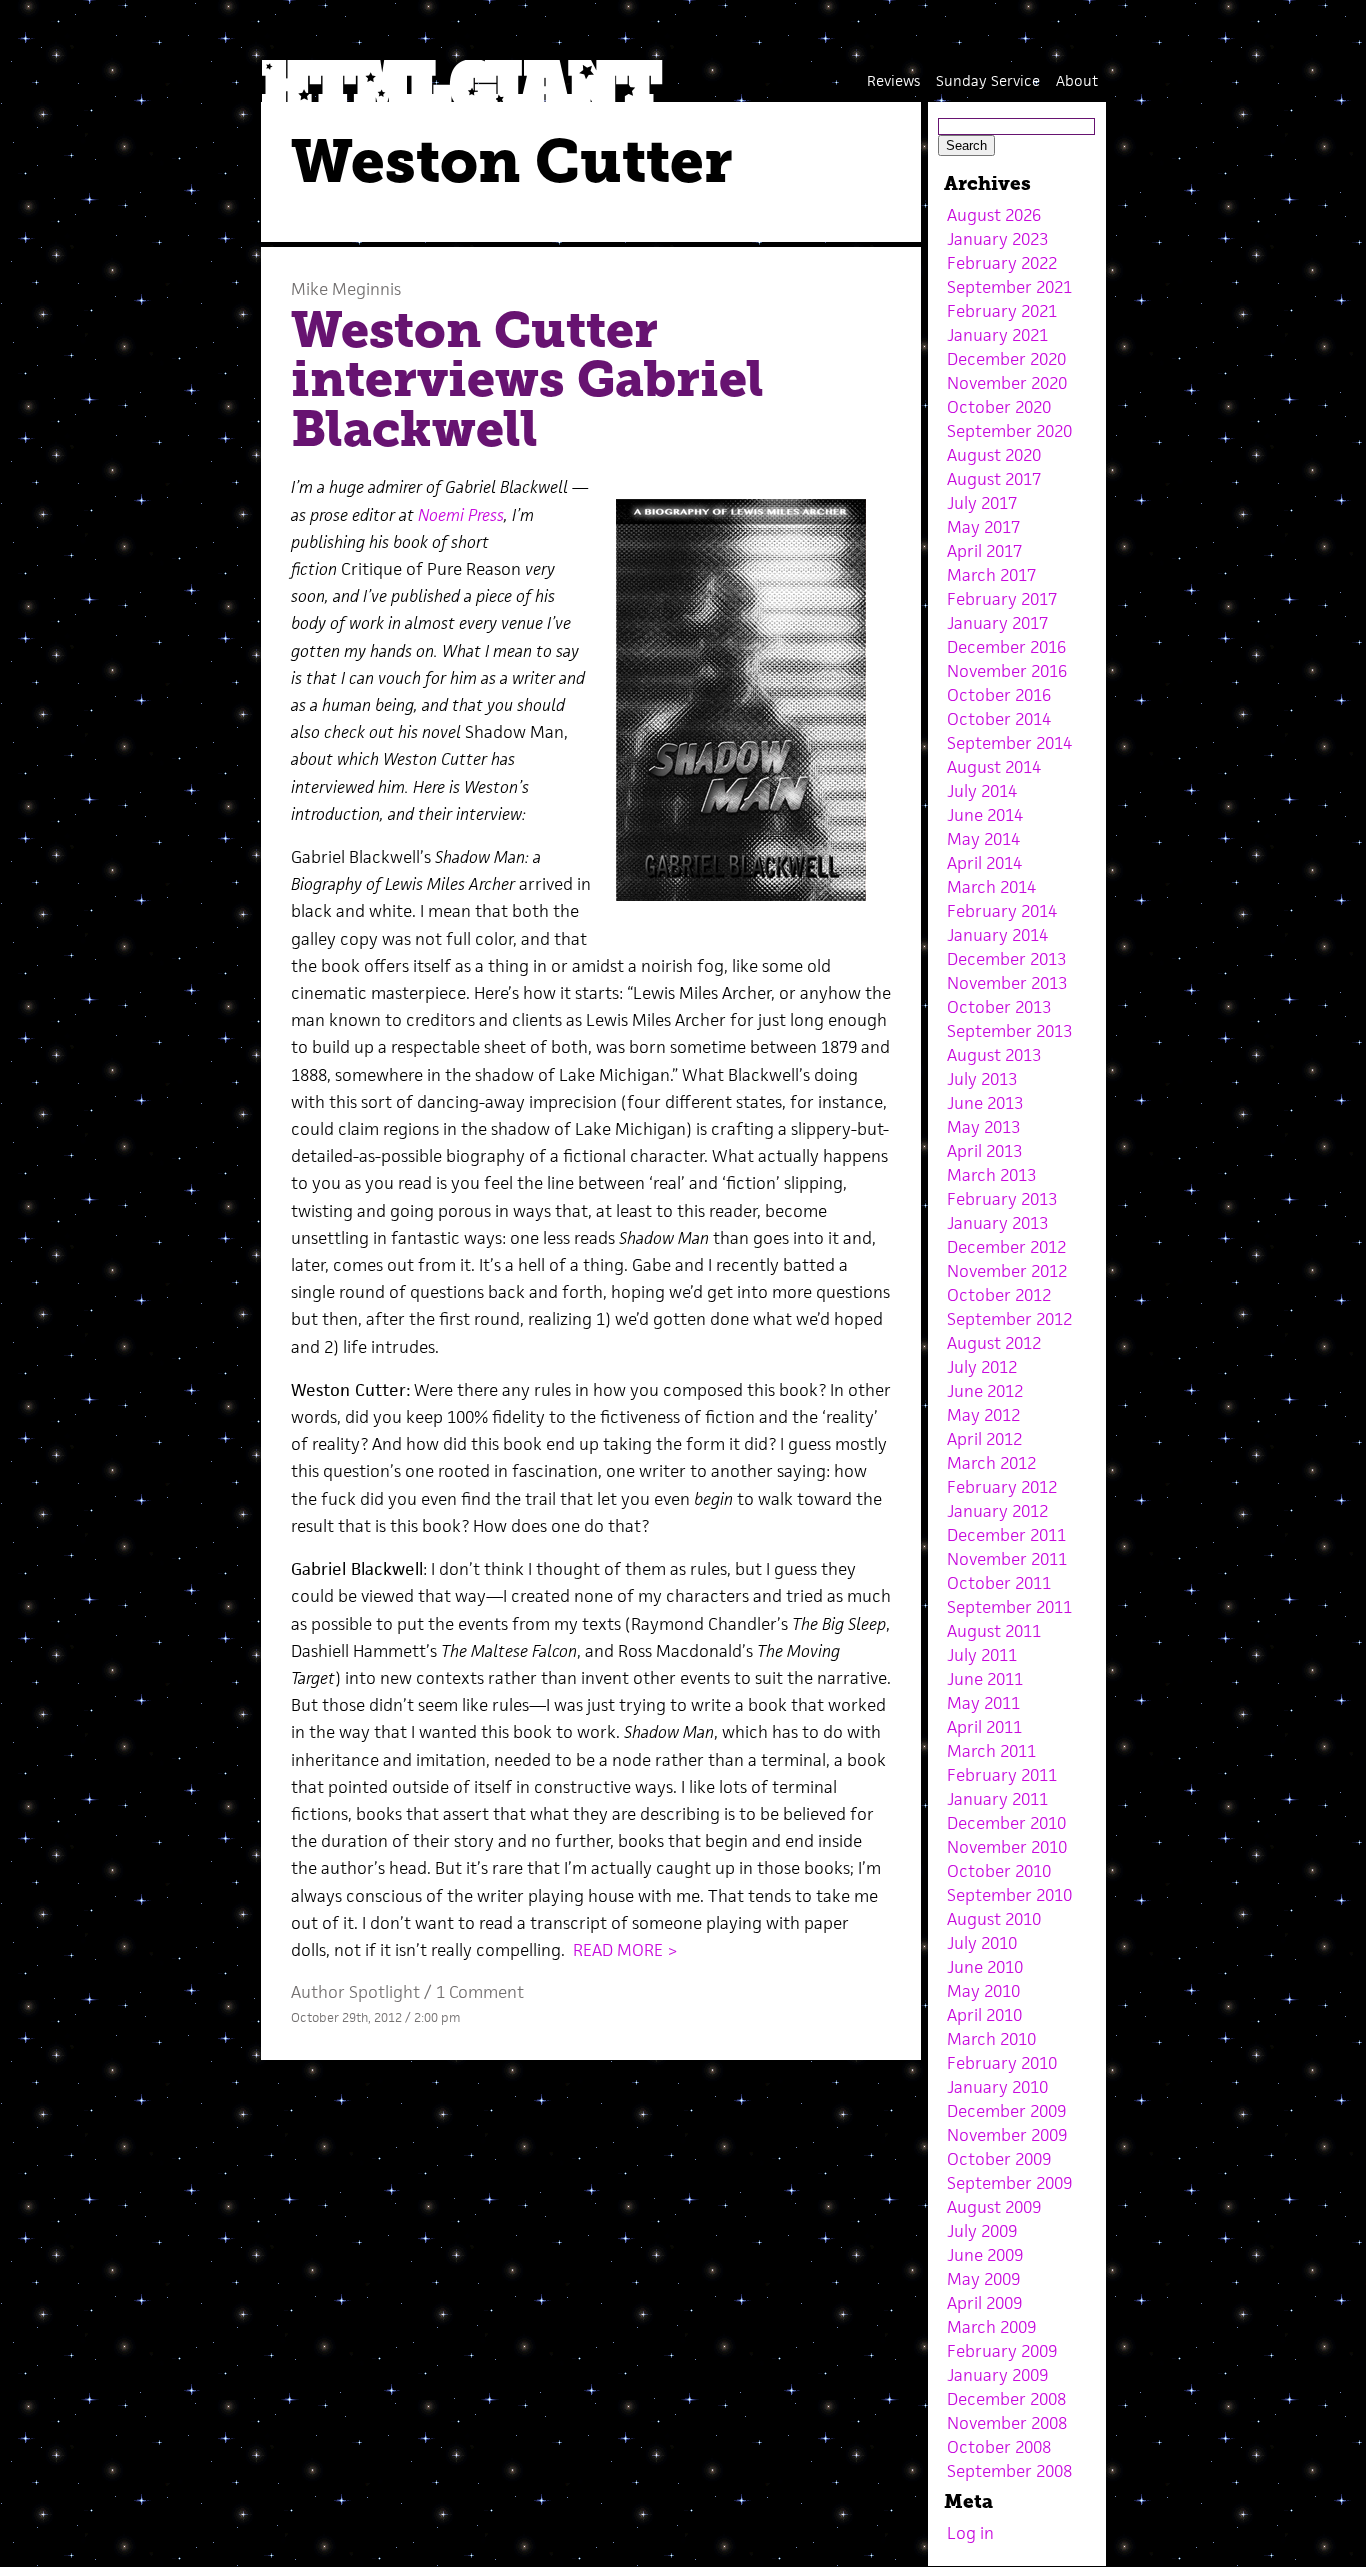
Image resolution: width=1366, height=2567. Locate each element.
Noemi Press (461, 515)
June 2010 (985, 1967)
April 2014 (984, 863)
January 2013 (997, 1223)
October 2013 (999, 1007)
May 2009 (983, 2279)
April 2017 (984, 551)
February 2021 (1002, 311)
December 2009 (1006, 2111)
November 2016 (1007, 671)
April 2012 (984, 1439)
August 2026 (994, 215)
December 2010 (1006, 1823)
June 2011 (985, 1679)
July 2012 (982, 1367)
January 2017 (997, 623)
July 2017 (982, 503)
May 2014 (983, 839)
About (1077, 80)
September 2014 (1009, 743)
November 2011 (1007, 1559)
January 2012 (997, 1511)
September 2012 (1009, 1319)
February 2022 (1002, 263)
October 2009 (999, 2159)
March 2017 (991, 575)
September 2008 (1009, 2471)
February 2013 (1002, 1199)
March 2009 (991, 2327)
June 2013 (985, 1103)
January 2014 (997, 935)
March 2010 (991, 2039)
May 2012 (983, 1415)
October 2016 (999, 695)
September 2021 (1009, 287)
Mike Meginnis (346, 289)
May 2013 (983, 1127)
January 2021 (997, 335)
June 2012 (985, 1391)
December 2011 (1006, 1535)
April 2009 (984, 2303)
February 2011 (1002, 1775)
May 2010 (983, 1991)
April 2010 (984, 2015)
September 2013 (1009, 1031)
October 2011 (999, 1583)
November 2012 (1007, 1271)
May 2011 (983, 1703)
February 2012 (1002, 1487)
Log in (970, 2533)
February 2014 (1002, 911)
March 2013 (991, 1175)
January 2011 (997, 1799)
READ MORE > (625, 1950)
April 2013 (984, 1151)
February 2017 (1002, 599)
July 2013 (982, 1079)
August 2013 (994, 1055)
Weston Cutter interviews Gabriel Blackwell (527, 379)
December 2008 (1006, 2399)
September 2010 (1009, 1895)
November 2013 (1007, 983)
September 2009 (1009, 2183)
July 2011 (982, 1655)
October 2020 (999, 407)
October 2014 (999, 719)
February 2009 (1002, 2351)
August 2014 (994, 767)
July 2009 (982, 2231)
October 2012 (999, 1295)
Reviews (893, 80)
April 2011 (984, 1727)
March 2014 (991, 887)
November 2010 (1007, 1847)
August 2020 (994, 455)
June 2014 (985, 815)
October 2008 (999, 2447)
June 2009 (985, 2255)
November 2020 (1007, 383)
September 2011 (1009, 1607)
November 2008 (1007, 2423)
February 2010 (1002, 2063)
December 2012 (1006, 1247)
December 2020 (1006, 359)
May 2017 (983, 527)
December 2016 (1006, 647)
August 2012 (994, 1343)
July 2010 (982, 1943)
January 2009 (997, 2375)
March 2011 (991, 1751)
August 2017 (994, 479)
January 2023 (997, 239)
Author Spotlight (355, 1992)
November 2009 (1007, 2135)
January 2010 (997, 2087)
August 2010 (994, 1919)
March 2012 (991, 1463)
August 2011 (994, 1631)
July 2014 (982, 791)
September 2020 (1009, 431)
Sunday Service (988, 80)
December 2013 (1006, 959)
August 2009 (994, 2207)
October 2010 (999, 1871)
